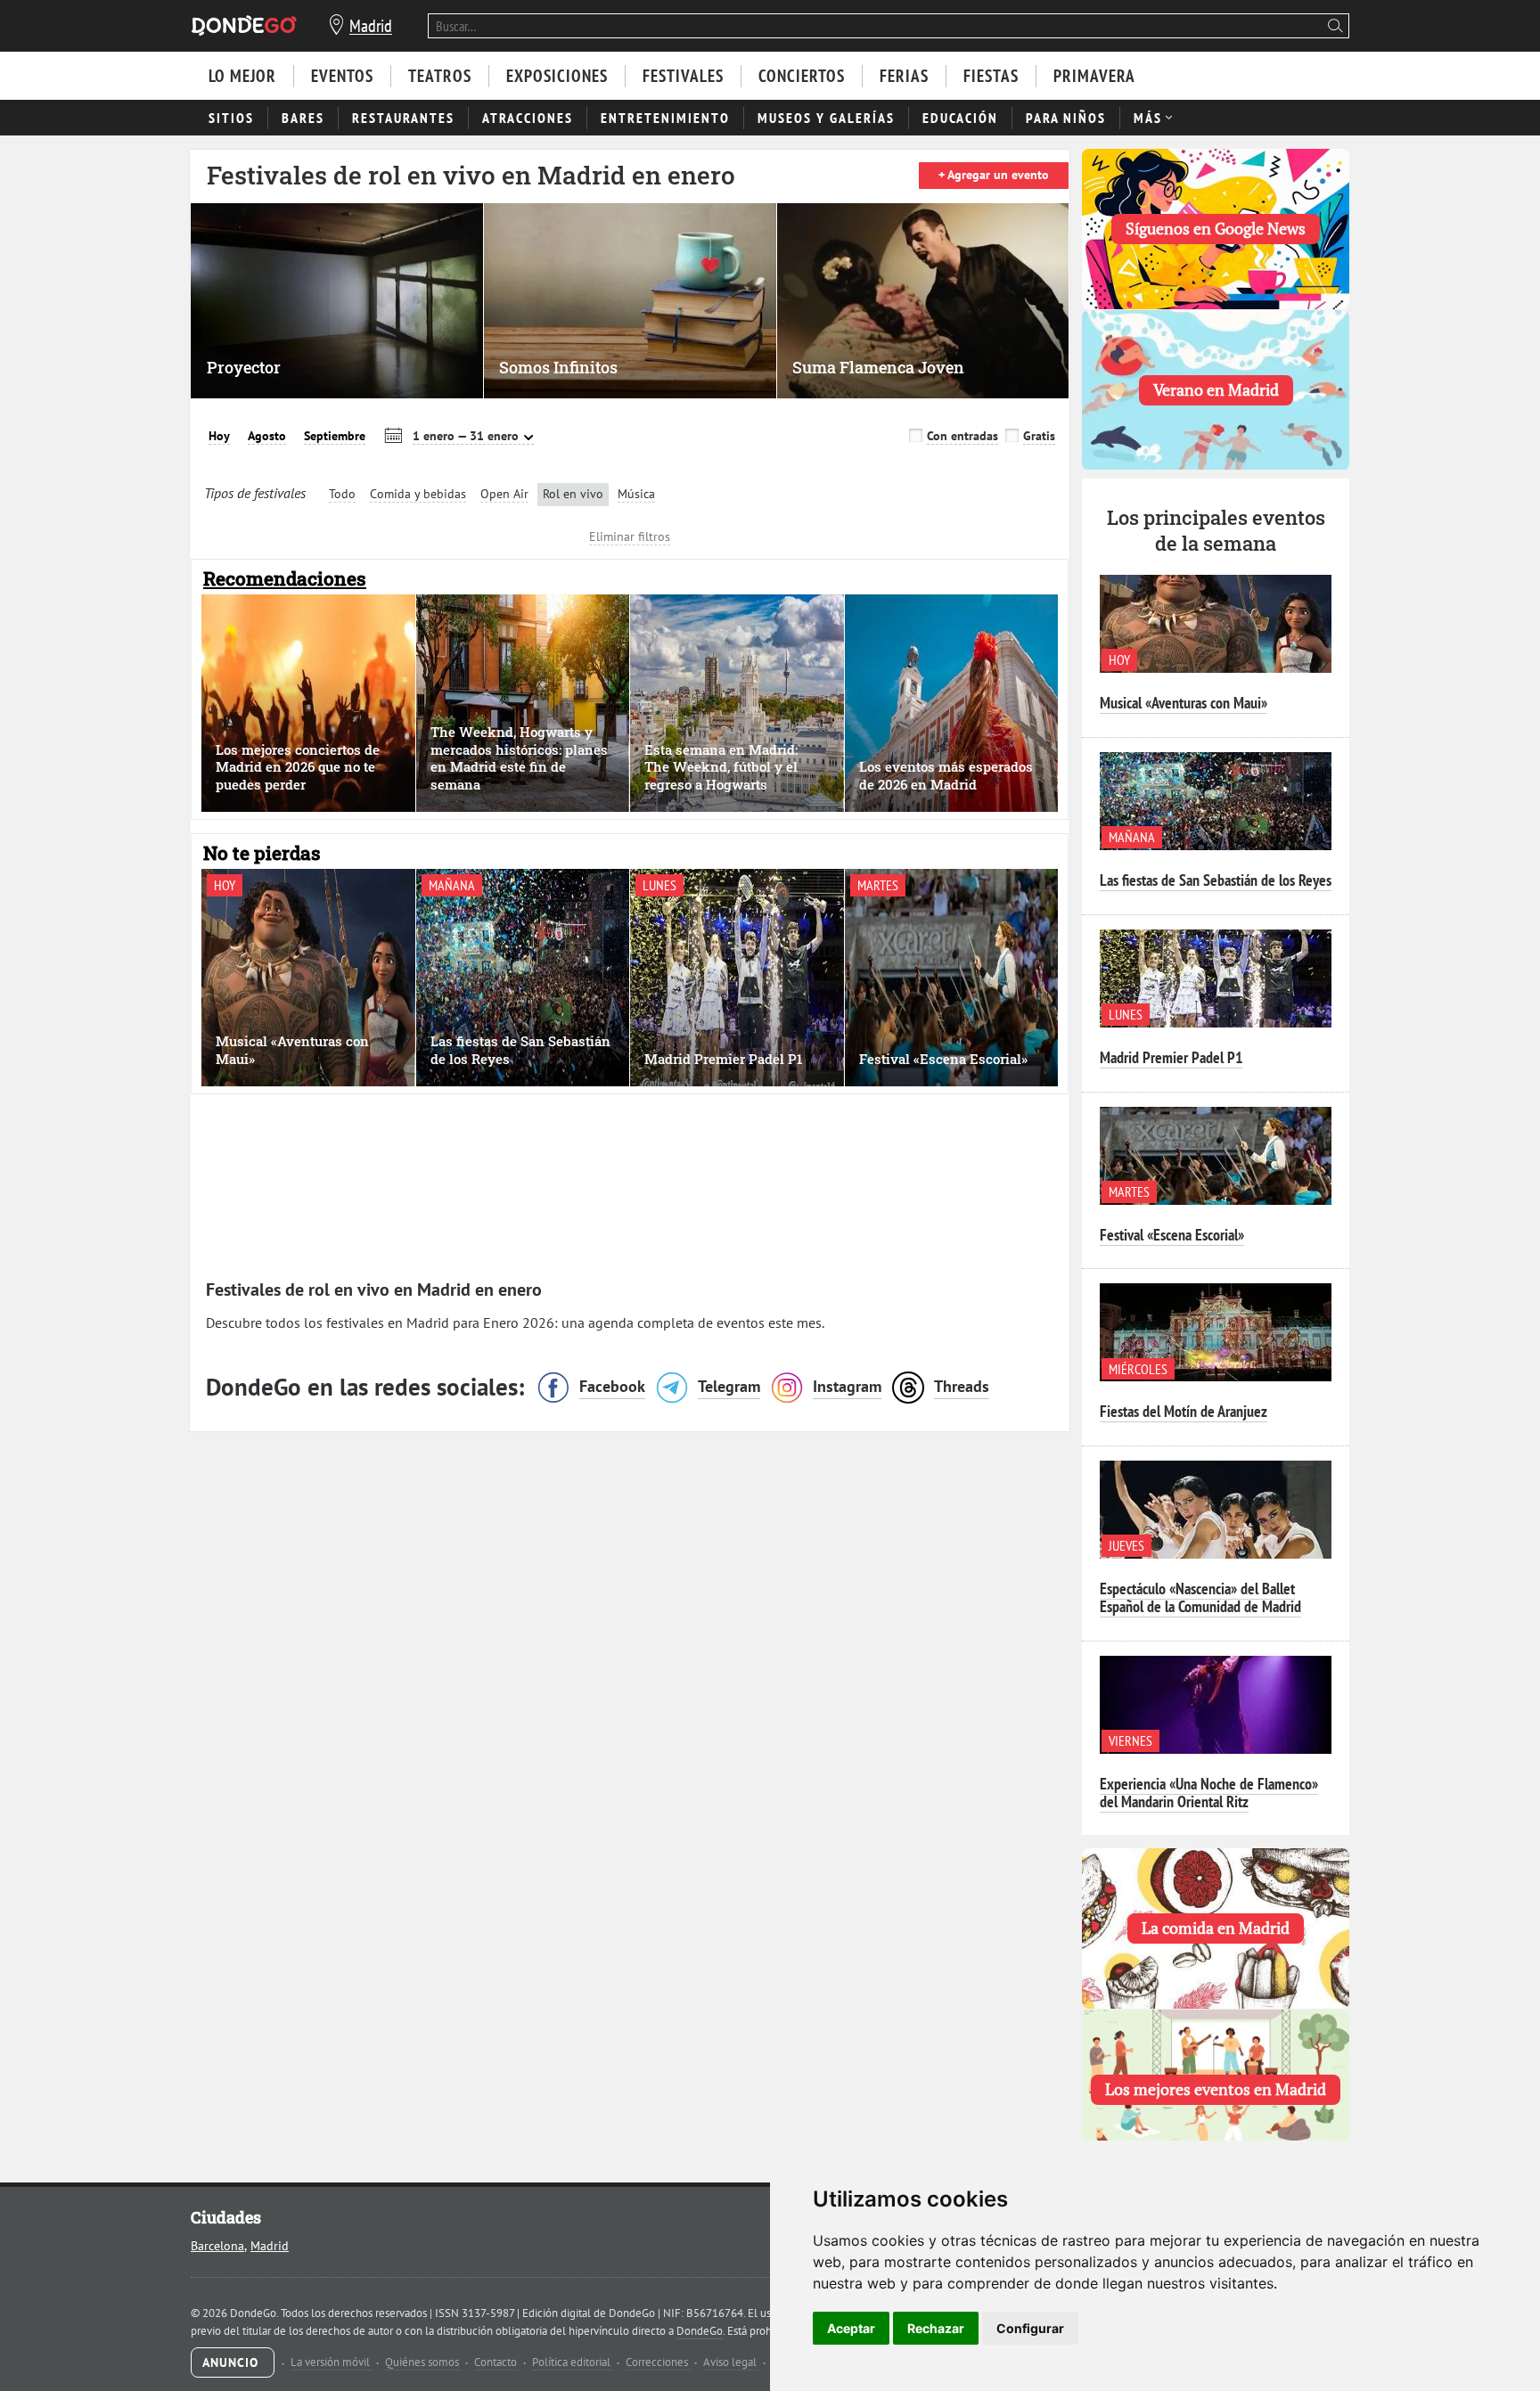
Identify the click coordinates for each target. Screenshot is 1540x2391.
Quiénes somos (423, 2362)
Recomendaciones (285, 578)
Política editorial (573, 2362)
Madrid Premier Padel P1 (1171, 1057)
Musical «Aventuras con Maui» (1184, 703)
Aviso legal (731, 2362)
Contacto (497, 2362)
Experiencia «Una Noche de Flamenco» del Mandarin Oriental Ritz (1209, 1793)
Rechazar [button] (936, 2328)
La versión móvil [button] (332, 2362)
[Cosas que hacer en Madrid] (244, 25)
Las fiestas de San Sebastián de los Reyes (1216, 880)
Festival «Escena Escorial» (1172, 1235)
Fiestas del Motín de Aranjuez (1184, 1411)
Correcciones (658, 2362)
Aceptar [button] (851, 2328)
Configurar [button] (1030, 2328)
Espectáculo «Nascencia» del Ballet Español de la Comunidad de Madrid (1200, 1597)
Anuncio (233, 2362)
